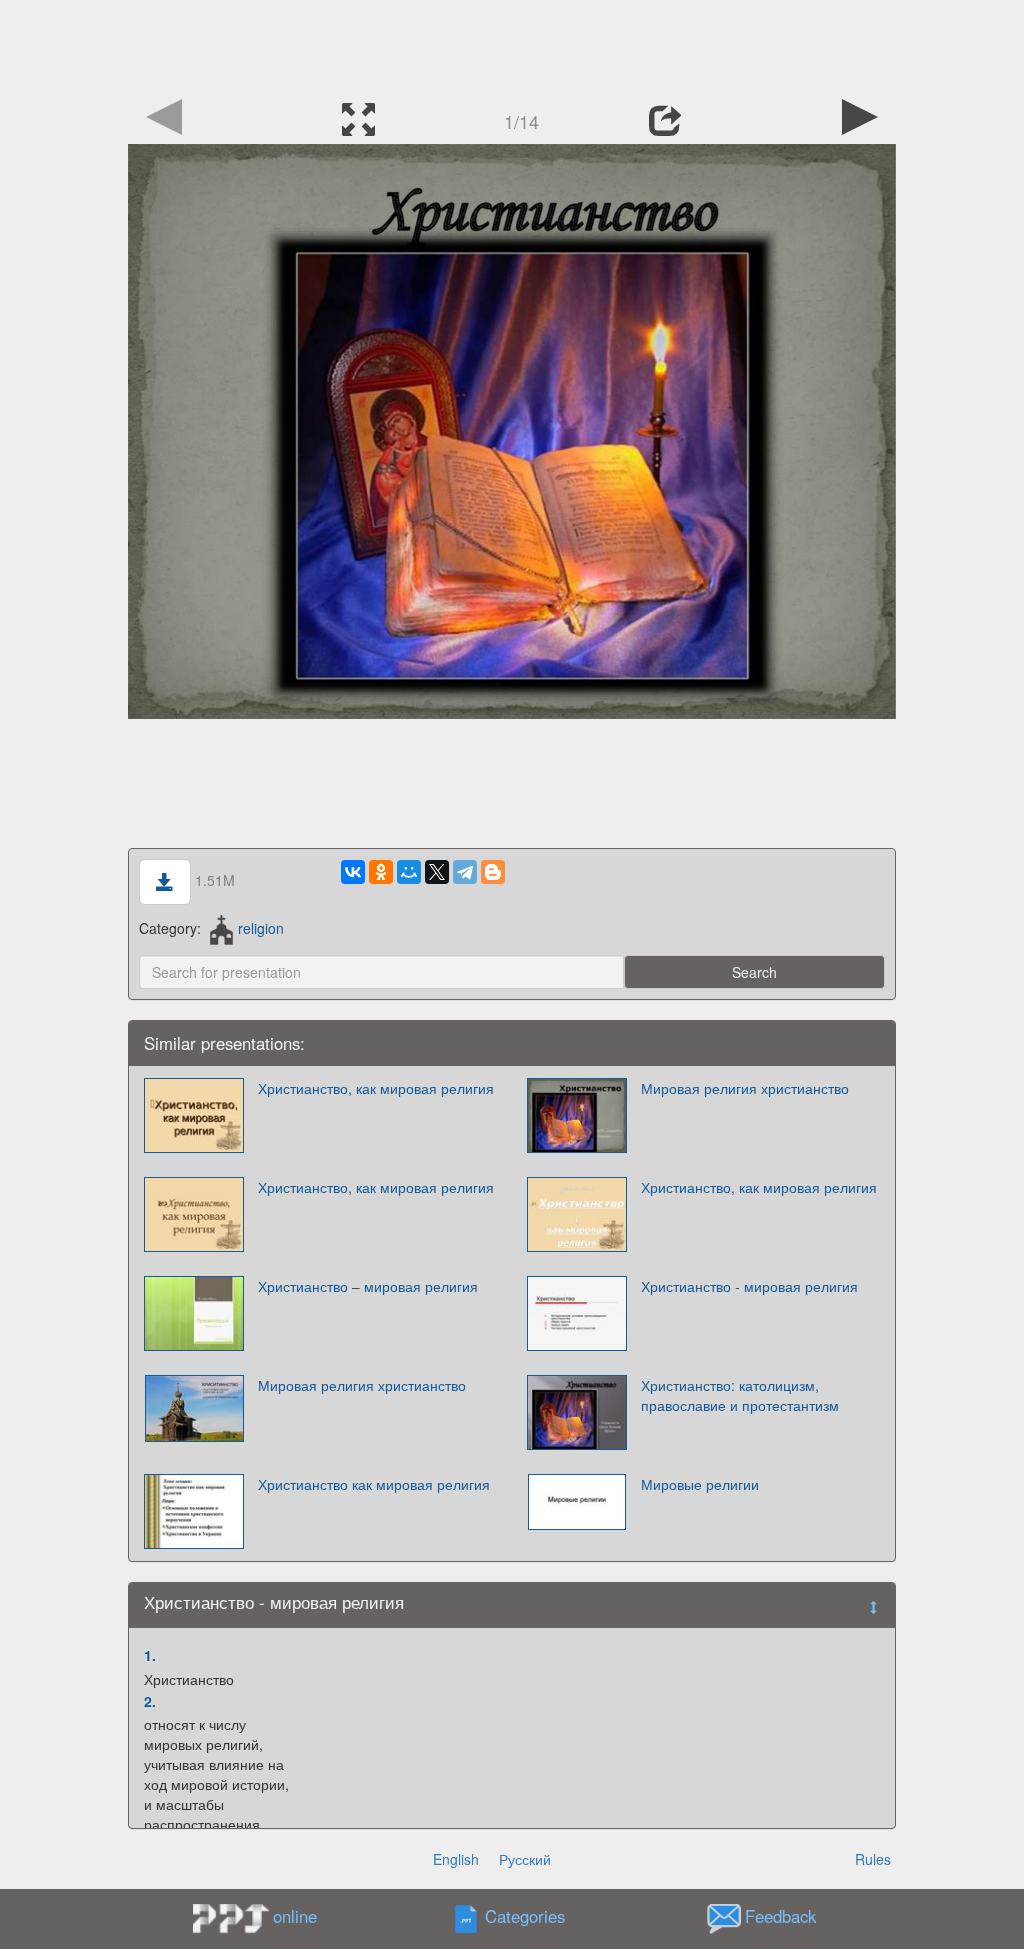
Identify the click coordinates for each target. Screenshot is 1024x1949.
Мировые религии (700, 1484)
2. (150, 1701)
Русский (525, 1859)
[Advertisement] (512, 45)
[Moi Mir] (409, 872)
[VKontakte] (353, 872)
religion (260, 928)
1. (150, 1655)
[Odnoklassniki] (381, 872)
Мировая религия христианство (745, 1088)
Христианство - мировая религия (749, 1286)
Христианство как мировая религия (374, 1484)
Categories (525, 1917)
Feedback (780, 1917)
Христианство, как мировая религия (376, 1088)
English (456, 1859)
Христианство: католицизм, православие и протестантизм (740, 1395)
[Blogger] (493, 872)
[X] (437, 872)
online (295, 1916)
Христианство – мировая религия (368, 1286)
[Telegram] (465, 872)
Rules (873, 1859)
